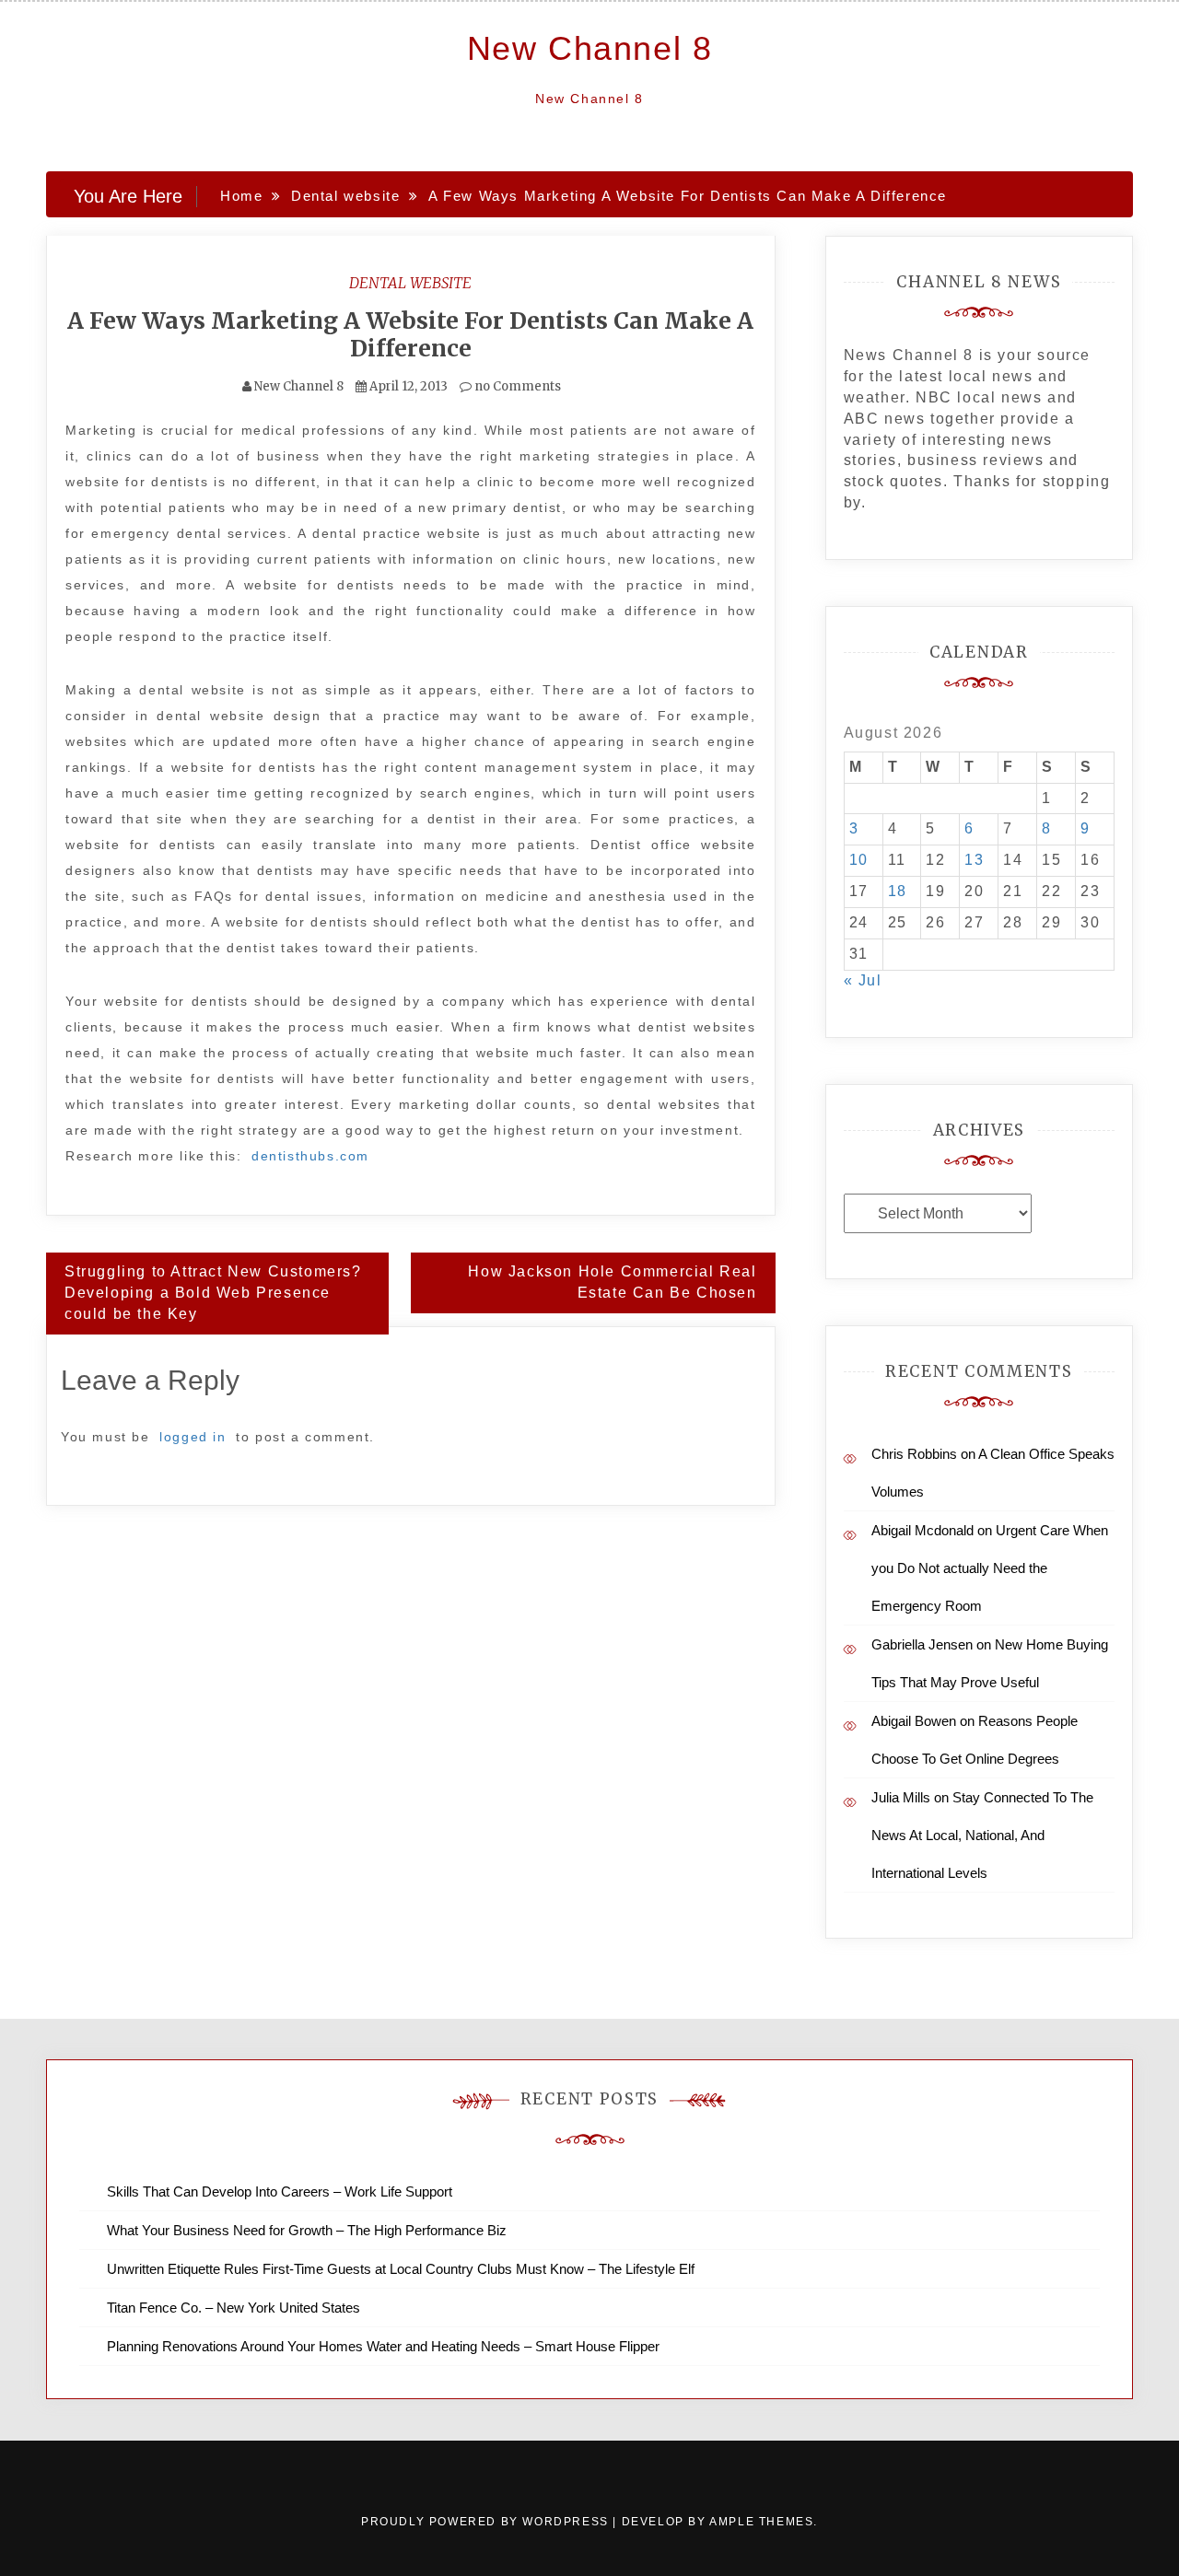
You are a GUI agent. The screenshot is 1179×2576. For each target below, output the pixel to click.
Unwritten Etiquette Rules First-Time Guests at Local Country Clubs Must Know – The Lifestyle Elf (401, 2269)
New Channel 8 (590, 48)
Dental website (410, 283)
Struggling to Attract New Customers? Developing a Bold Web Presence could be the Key (213, 1293)
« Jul (863, 980)
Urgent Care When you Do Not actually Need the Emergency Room (990, 1568)
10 (859, 860)
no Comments (516, 386)
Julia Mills (901, 1797)
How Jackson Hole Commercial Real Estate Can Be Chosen (612, 1282)
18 (898, 891)
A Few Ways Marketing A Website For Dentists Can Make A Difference (410, 334)
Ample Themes (761, 2522)
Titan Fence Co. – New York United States (233, 2308)
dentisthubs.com (310, 1156)
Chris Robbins (914, 1454)
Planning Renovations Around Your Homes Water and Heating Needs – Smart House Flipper (383, 2346)
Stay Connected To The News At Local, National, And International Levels (982, 1835)
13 (974, 860)
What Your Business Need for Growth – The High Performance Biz (307, 2230)
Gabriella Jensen (922, 1644)
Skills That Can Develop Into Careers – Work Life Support (280, 2191)
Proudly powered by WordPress (487, 2522)
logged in (193, 1437)
